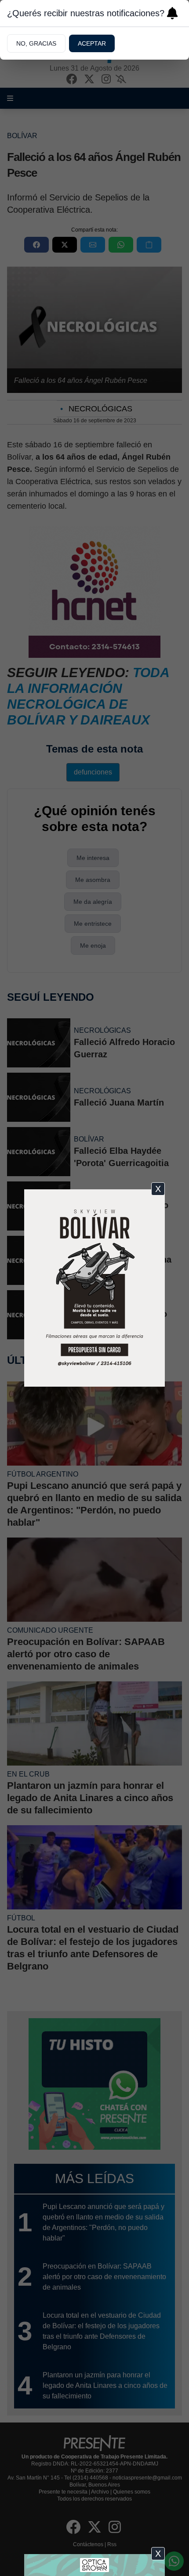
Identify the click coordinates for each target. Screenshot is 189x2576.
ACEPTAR (92, 43)
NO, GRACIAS (36, 43)
